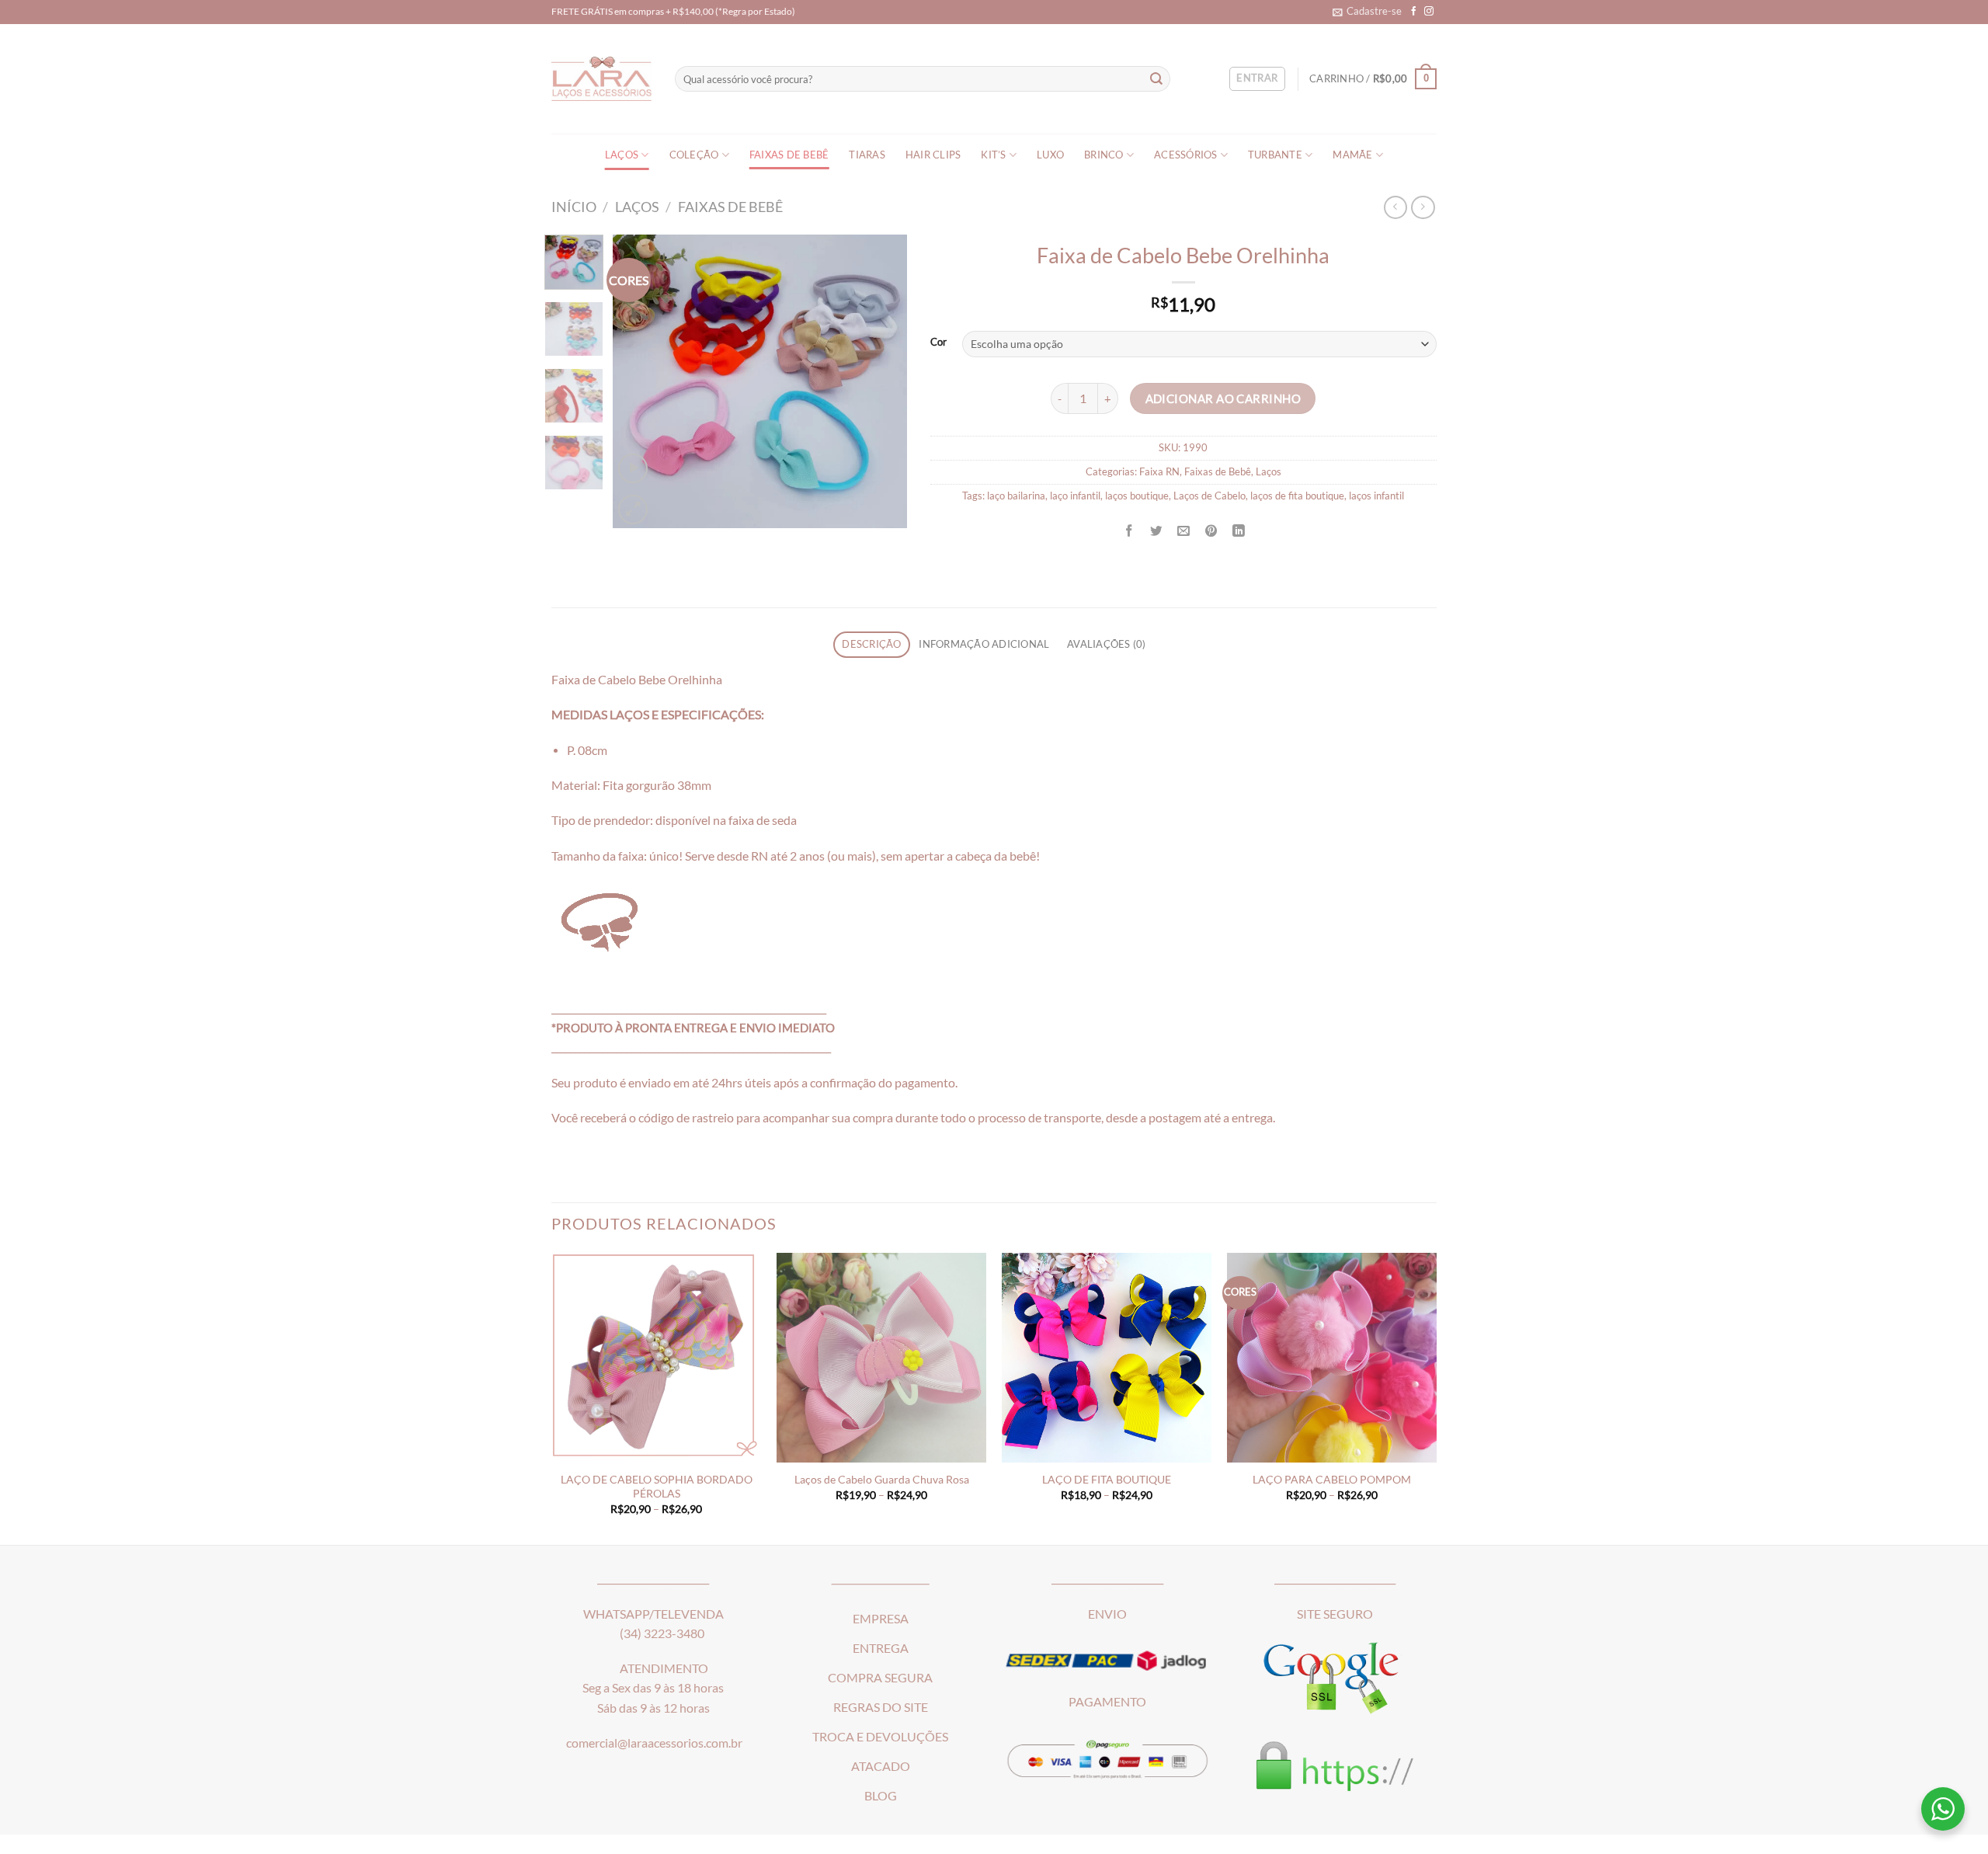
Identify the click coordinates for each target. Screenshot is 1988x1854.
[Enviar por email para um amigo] (1183, 530)
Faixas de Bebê (789, 155)
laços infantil (1376, 496)
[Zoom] (633, 510)
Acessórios (1186, 155)
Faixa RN (1159, 472)
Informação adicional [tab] (984, 644)
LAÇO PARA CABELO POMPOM (1332, 1479)
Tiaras (867, 155)
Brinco (1104, 155)
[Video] (633, 468)
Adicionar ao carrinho (1223, 398)
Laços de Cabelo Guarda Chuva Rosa (882, 1479)
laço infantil (1075, 496)
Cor (938, 342)
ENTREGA (881, 1648)
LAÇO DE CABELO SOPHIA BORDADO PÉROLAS (657, 1486)
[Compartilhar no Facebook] (1129, 530)
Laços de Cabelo (1209, 496)
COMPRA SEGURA (880, 1678)
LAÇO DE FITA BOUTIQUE (1107, 1479)
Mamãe (1352, 155)
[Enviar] (1157, 79)
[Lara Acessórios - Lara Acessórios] (601, 79)
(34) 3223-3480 (662, 1633)
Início (574, 207)
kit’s (993, 155)
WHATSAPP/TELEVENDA (653, 1614)
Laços (622, 155)
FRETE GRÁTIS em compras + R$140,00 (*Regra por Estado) (673, 11)
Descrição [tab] (871, 644)
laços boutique (1137, 496)
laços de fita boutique (1297, 496)
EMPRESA (881, 1619)
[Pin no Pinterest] (1211, 530)
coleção (694, 155)
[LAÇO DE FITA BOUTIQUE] (1107, 1358)
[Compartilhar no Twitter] (1156, 530)
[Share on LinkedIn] (1239, 530)
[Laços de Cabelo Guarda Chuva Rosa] (881, 1358)
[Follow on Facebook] (1414, 11)
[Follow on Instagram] (1429, 11)
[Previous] (638, 381)
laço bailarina (1016, 496)
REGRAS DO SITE (881, 1707)
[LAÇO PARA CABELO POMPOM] (1332, 1358)
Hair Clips (933, 155)
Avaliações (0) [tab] (1107, 644)
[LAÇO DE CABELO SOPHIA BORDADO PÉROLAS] (656, 1358)
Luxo (1050, 155)
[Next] (881, 381)
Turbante (1275, 155)
